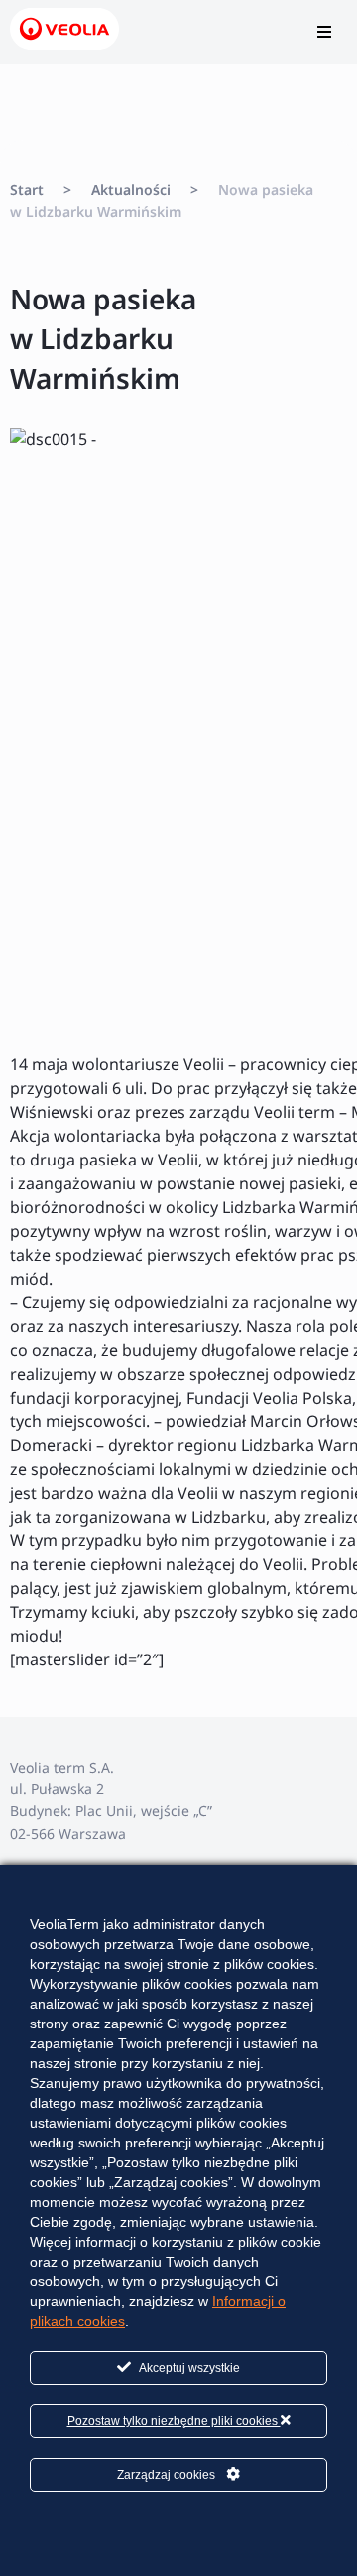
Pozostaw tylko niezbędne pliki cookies (174, 2421)
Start (27, 190)
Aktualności (131, 190)
